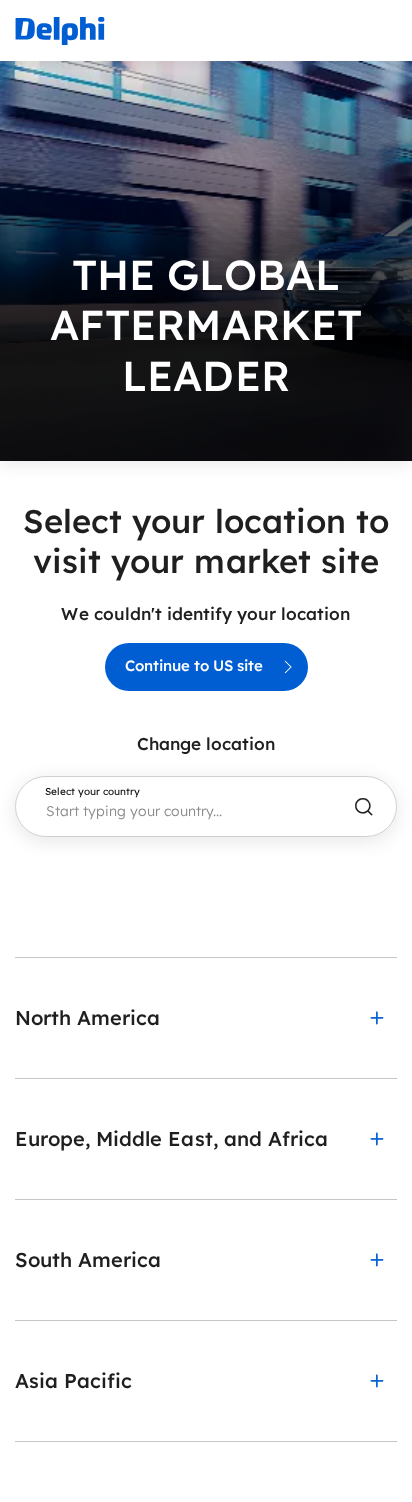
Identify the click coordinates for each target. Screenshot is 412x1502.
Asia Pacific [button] (73, 1380)
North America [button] (87, 1017)
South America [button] (88, 1259)
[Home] (60, 30)
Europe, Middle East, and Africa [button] (171, 1138)
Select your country (92, 792)
